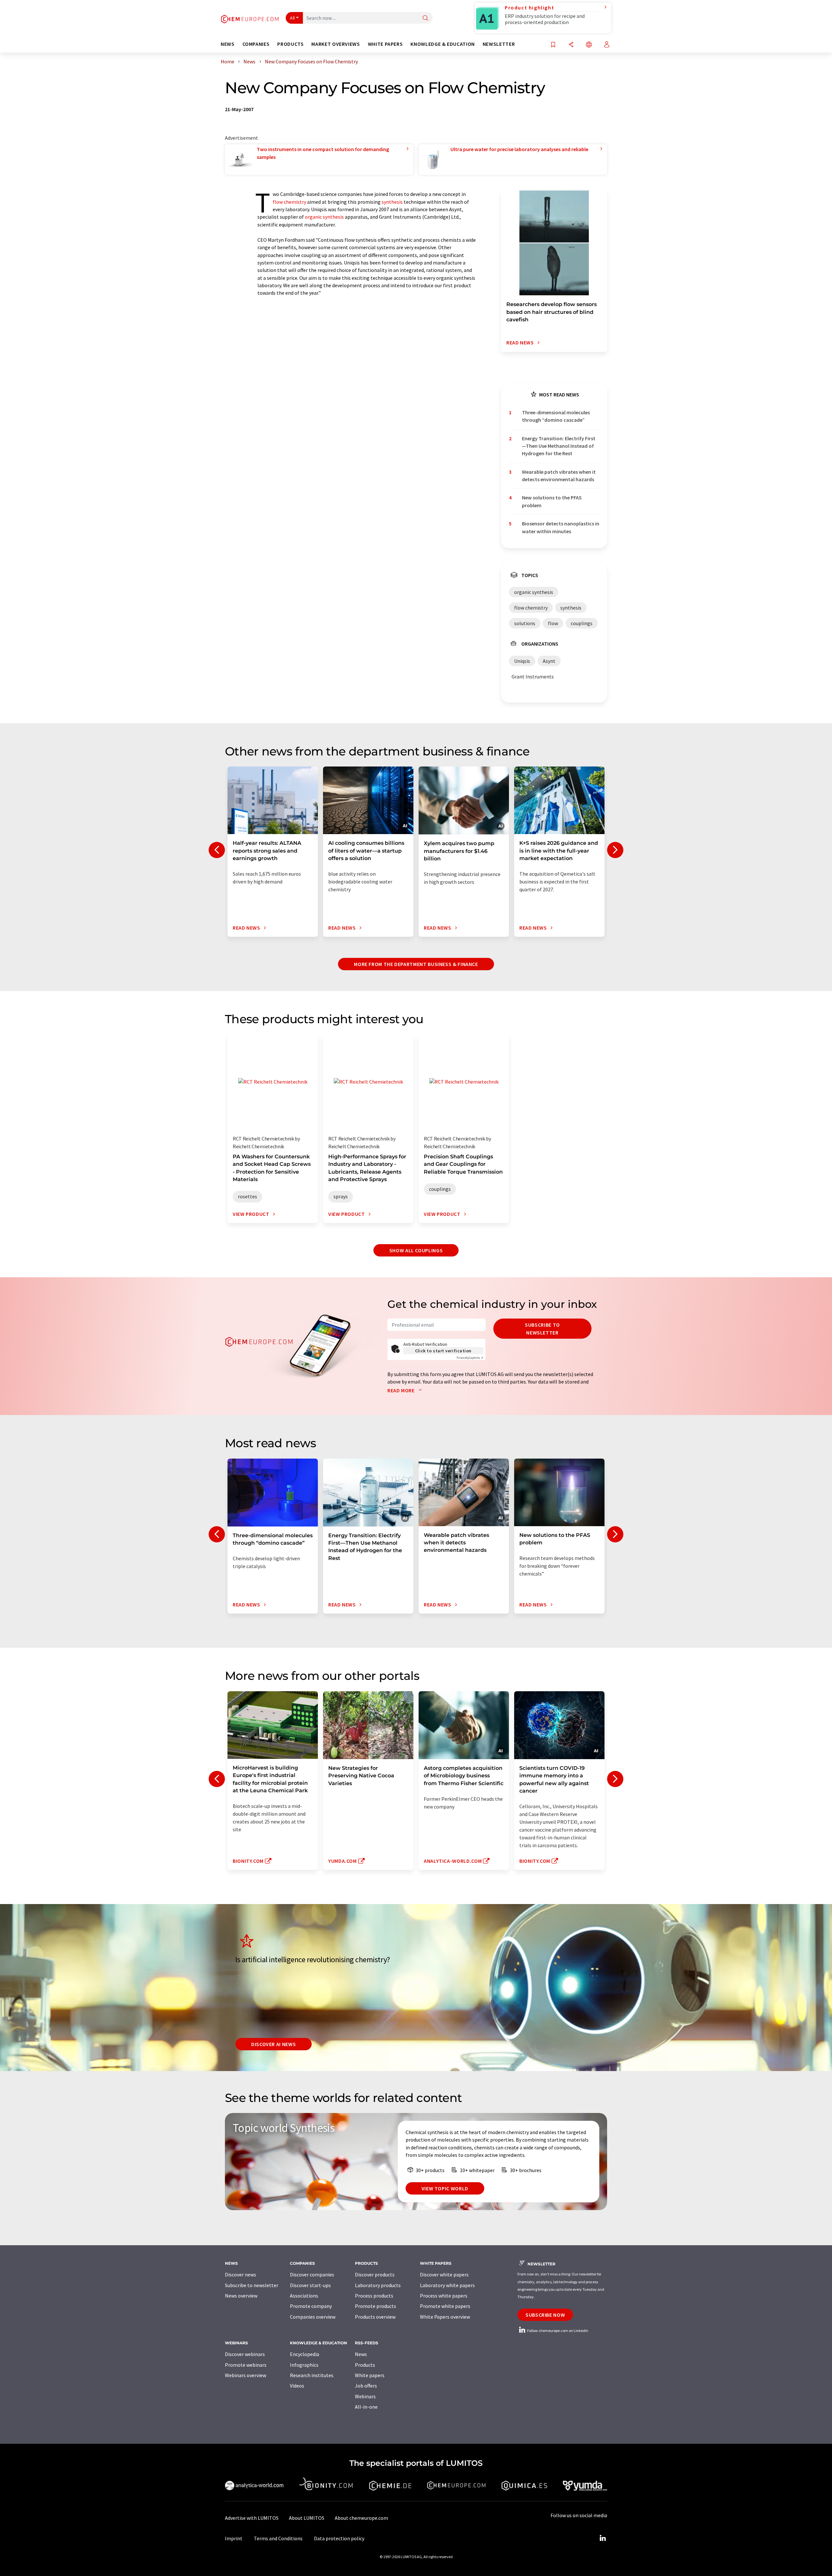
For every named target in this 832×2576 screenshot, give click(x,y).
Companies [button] (256, 44)
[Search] (425, 18)
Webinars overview (246, 2375)
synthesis (392, 202)
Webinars (365, 2396)
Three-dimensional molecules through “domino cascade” (556, 416)
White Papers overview (445, 2317)
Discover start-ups (310, 2285)
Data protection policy (339, 2538)
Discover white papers (444, 2274)
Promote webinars (246, 2365)
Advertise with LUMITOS (252, 2518)
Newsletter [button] (499, 44)
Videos (297, 2386)
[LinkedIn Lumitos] (603, 2538)
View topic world (445, 2188)
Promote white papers (445, 2306)
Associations (304, 2296)
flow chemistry (289, 202)
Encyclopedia (305, 2354)
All (292, 18)
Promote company (311, 2306)
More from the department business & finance (416, 964)
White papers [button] (385, 44)
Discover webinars (245, 2354)
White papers (370, 2375)
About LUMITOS (307, 2518)
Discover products (375, 2274)
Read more (402, 1390)
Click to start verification (443, 1351)
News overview (241, 2296)
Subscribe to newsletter (542, 1329)
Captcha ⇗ (470, 1358)
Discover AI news (273, 2044)
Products (365, 2365)
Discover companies (312, 2274)
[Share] (571, 45)
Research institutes (312, 2375)
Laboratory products (378, 2285)
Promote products (376, 2306)
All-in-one (366, 2407)
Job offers (366, 2386)
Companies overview (313, 2317)
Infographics (304, 2365)
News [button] (228, 44)
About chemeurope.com (361, 2518)
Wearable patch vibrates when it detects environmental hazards (559, 476)
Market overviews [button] (336, 44)
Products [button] (290, 44)
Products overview (375, 2317)
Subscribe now (545, 2315)
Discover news (240, 2274)
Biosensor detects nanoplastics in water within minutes (561, 527)
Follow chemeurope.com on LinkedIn (557, 2331)
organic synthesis (324, 217)
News (361, 2354)
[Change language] (589, 45)
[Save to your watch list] (553, 45)
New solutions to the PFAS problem (552, 501)
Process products (374, 2296)
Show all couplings (416, 1250)
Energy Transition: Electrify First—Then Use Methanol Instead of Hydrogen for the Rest (559, 446)
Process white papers (444, 2296)
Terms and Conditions (278, 2538)
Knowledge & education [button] (442, 44)
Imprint (234, 2538)
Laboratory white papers (447, 2285)
